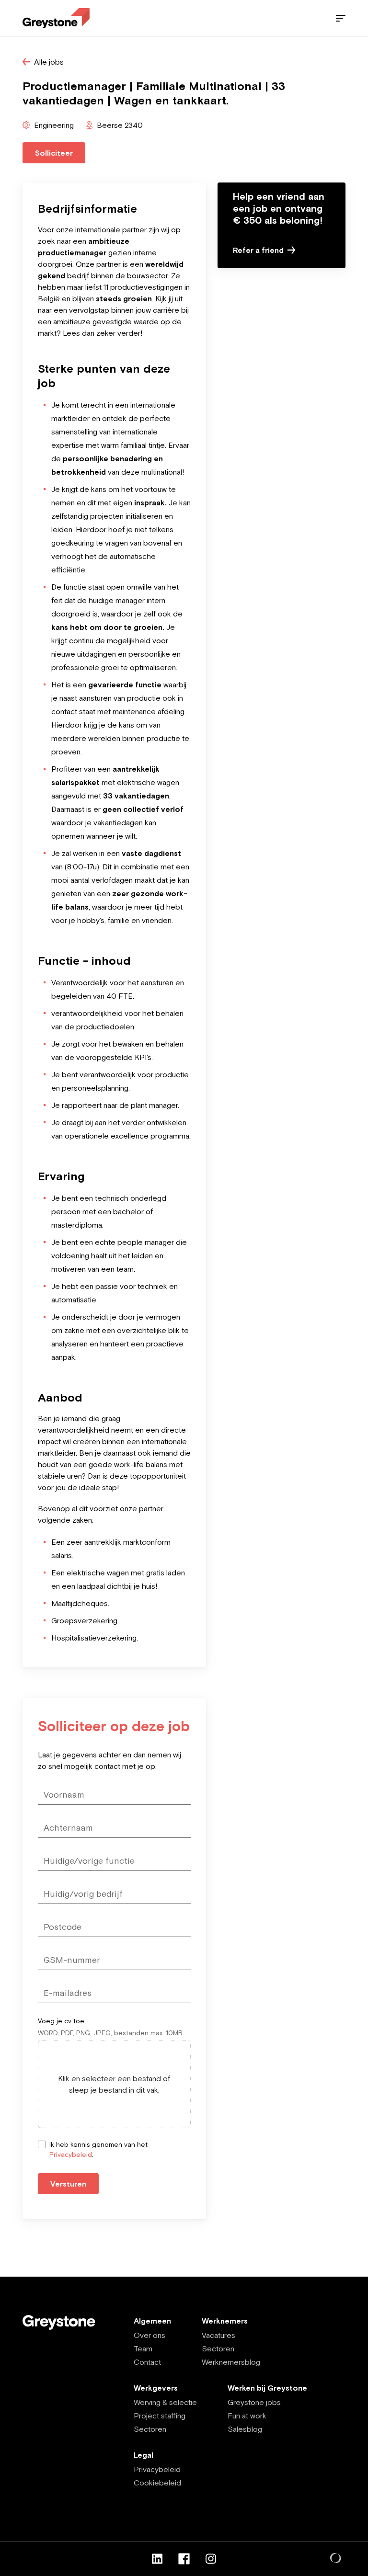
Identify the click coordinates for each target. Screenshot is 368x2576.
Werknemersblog (231, 2362)
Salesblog (245, 2429)
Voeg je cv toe (61, 2021)
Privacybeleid (71, 2154)
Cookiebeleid (157, 2483)
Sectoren (218, 2348)
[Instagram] (211, 2559)
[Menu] (341, 18)
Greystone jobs (254, 2402)
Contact (147, 2362)
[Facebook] (184, 2559)
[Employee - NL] (56, 18)
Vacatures (218, 2335)
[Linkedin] (157, 2559)
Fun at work (247, 2416)
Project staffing (160, 2416)
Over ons (149, 2335)
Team (143, 2348)
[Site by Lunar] (336, 2559)
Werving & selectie (165, 2402)
